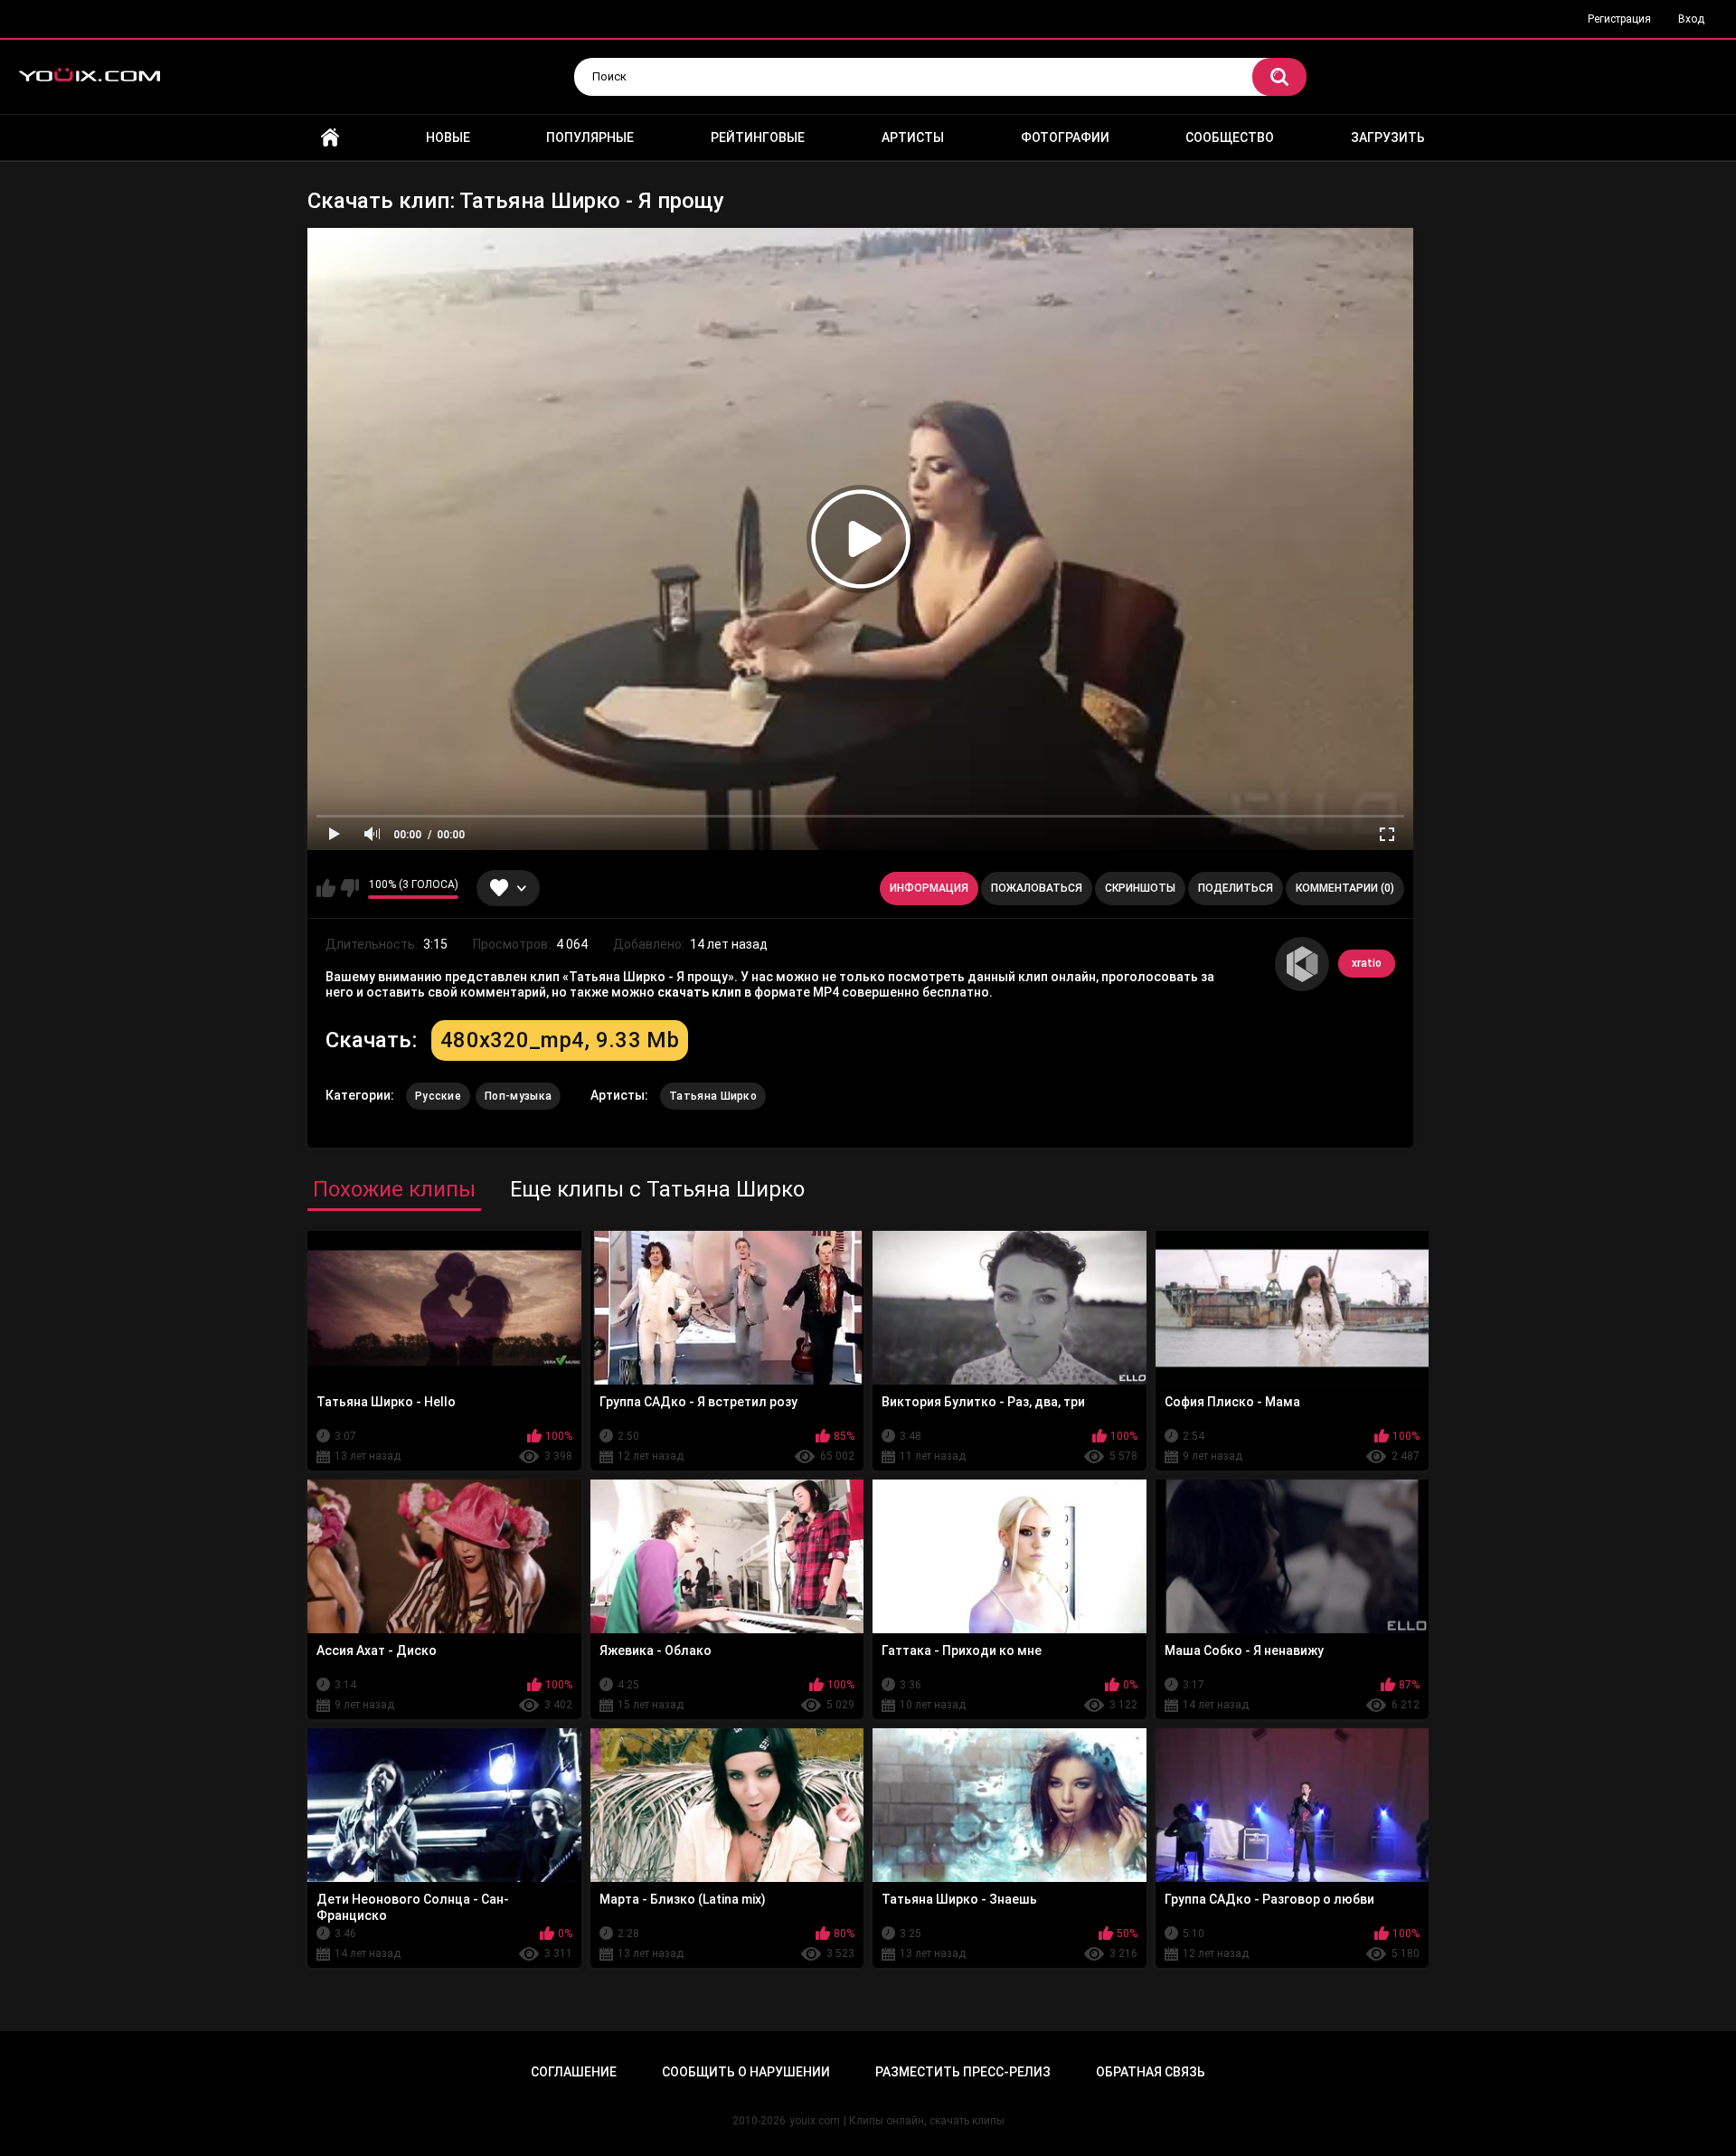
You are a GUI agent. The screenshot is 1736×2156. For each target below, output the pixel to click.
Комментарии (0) (1345, 888)
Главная (330, 138)
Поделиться (1236, 888)
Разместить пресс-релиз (963, 2072)
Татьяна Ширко (713, 1096)
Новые (448, 137)
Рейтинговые (758, 137)
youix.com (815, 2121)
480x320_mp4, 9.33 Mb (560, 1040)
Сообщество (1230, 137)
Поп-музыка (518, 1096)
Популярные (590, 137)
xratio (1367, 963)
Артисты (913, 137)
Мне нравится (326, 888)
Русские (438, 1096)
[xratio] (1302, 964)
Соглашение (574, 2072)
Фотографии (1065, 137)
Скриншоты (1140, 888)
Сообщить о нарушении (746, 2072)
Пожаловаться (1037, 888)
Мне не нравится (349, 888)
